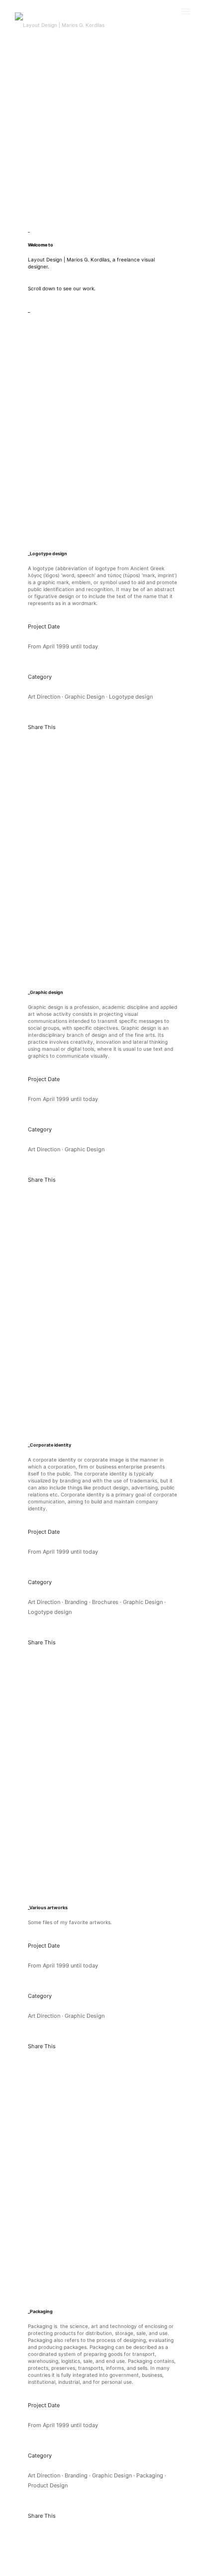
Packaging (150, 2475)
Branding (76, 1602)
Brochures (105, 1602)
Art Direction (44, 697)
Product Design (48, 2485)
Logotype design (131, 697)
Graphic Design (85, 697)
